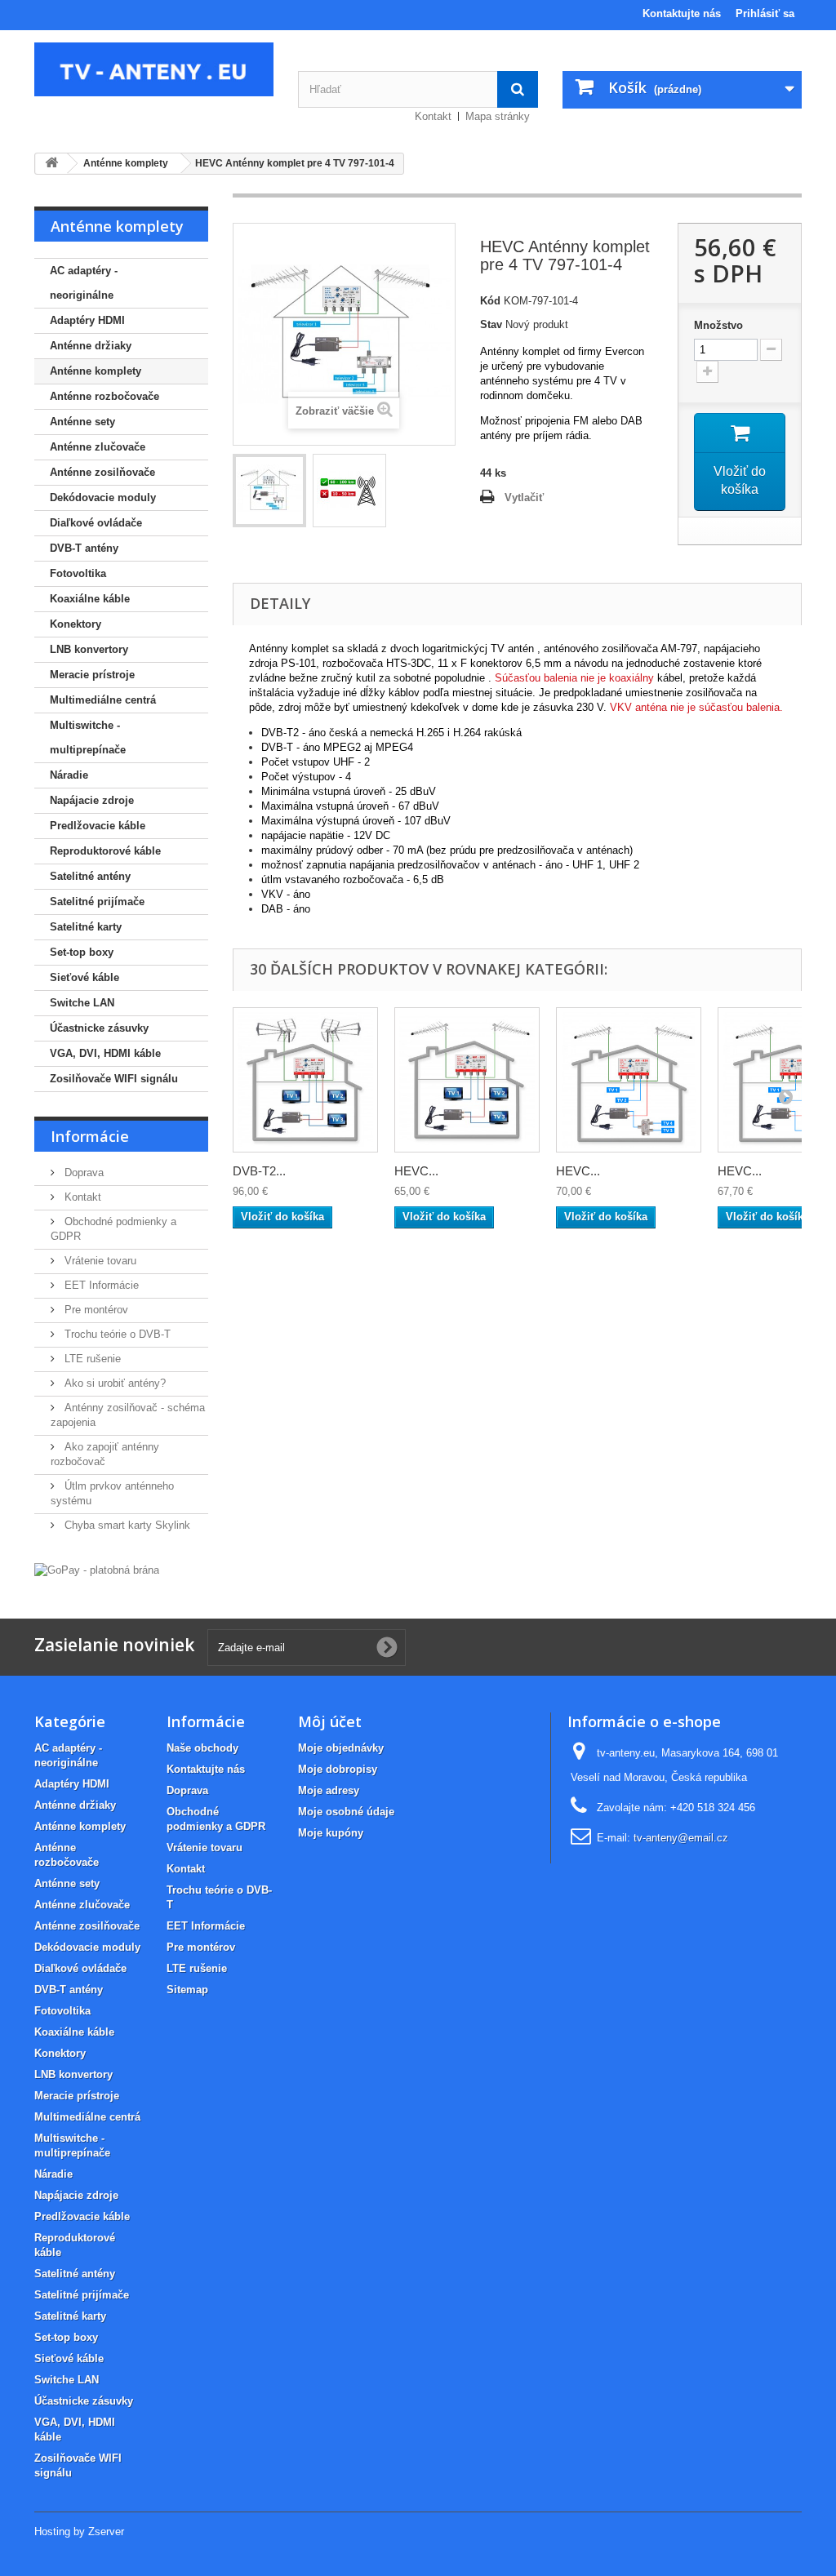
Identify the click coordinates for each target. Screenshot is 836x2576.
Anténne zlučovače (98, 447)
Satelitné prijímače (97, 902)
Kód (490, 301)
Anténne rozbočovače (104, 396)
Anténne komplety (96, 371)
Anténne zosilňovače (102, 472)
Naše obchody (202, 1748)
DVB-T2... (259, 1171)
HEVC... (416, 1171)
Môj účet (330, 1721)
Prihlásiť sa (765, 13)
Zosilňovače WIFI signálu (114, 1079)
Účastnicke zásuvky (99, 1028)
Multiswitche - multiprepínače (88, 737)
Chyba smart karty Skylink (126, 1525)
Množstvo (718, 325)
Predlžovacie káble (98, 826)
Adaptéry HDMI (87, 320)
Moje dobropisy (338, 1769)
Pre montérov (95, 1310)
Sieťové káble (84, 977)
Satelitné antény (90, 876)
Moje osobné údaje (346, 1812)
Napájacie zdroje (92, 800)
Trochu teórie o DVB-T (116, 1334)
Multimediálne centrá (103, 700)
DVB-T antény (84, 548)
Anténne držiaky (91, 346)
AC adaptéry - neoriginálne (84, 283)
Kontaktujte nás (682, 13)
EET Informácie (100, 1285)
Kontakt (433, 116)
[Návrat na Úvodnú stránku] (51, 164)
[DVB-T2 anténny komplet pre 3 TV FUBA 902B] (305, 1080)
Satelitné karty (86, 927)
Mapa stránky (498, 116)
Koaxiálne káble (90, 599)
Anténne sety (82, 422)
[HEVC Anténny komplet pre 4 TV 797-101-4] (269, 491)
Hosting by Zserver (79, 2532)
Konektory (76, 624)
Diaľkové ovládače (96, 523)
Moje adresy (329, 1790)
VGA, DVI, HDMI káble (105, 1053)
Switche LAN (82, 1003)
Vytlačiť (524, 497)
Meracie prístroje (92, 675)
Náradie (69, 775)
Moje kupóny (331, 1833)
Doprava (82, 1173)
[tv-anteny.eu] (154, 69)
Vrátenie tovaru (99, 1261)
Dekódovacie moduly (103, 497)
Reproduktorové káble (105, 851)
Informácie (90, 1136)
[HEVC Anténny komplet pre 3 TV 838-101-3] (467, 1080)
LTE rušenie (91, 1359)
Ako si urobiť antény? (113, 1383)
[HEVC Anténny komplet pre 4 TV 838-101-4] (629, 1080)
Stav (491, 324)
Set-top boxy (82, 952)
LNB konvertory (89, 649)
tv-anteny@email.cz (681, 1838)
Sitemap (187, 1990)
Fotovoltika (78, 573)
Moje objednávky (341, 1748)
